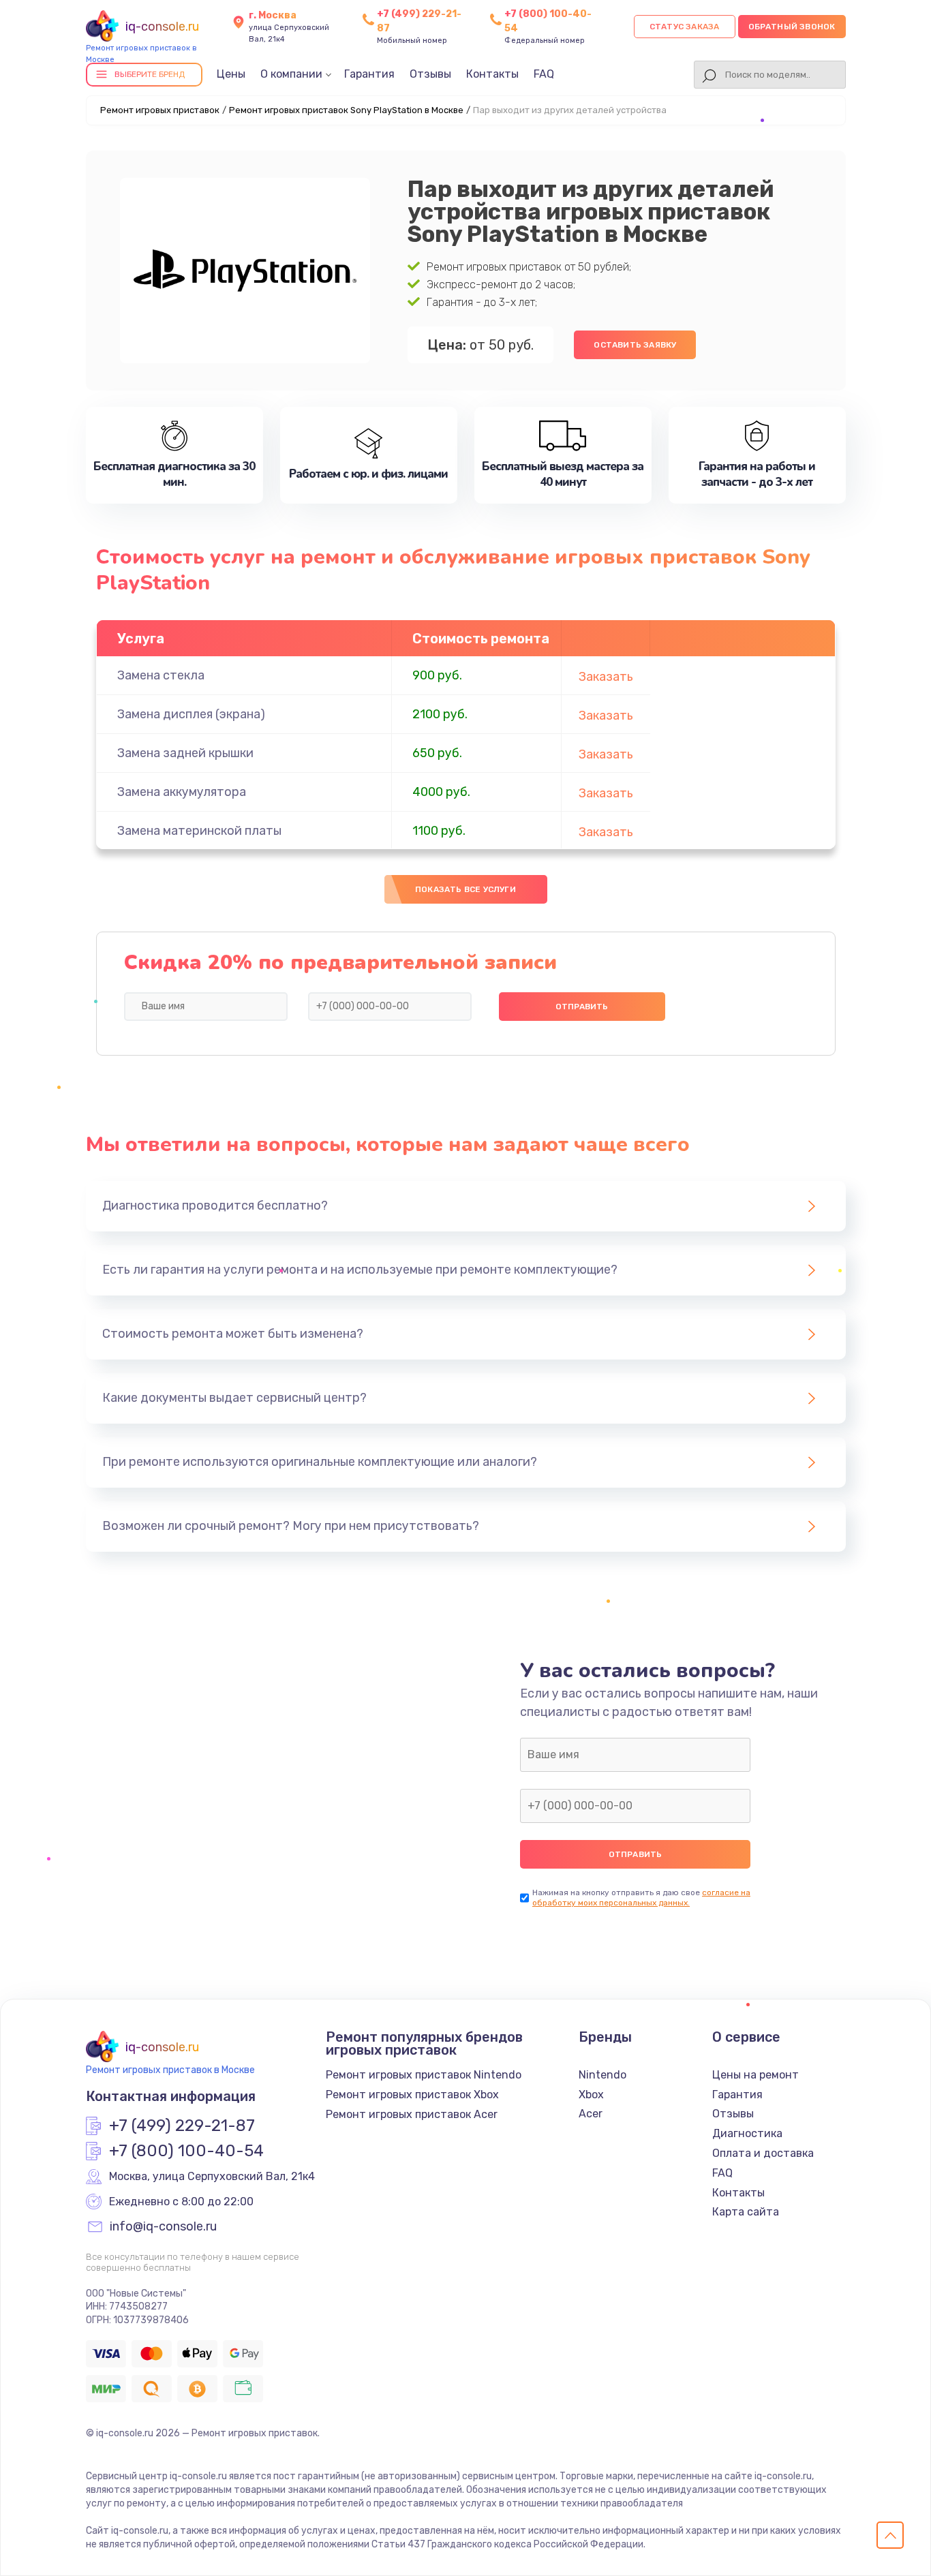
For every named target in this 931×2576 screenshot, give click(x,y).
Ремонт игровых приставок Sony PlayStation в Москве (346, 110)
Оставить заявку (635, 345)
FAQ (544, 74)
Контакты (492, 74)
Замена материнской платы (199, 831)
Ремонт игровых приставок (160, 110)
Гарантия (369, 74)
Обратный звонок (792, 27)
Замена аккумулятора (182, 792)
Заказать (606, 677)
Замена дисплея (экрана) (191, 714)
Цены (231, 74)
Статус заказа (685, 27)
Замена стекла (161, 675)
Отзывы (430, 74)
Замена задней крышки (185, 753)
